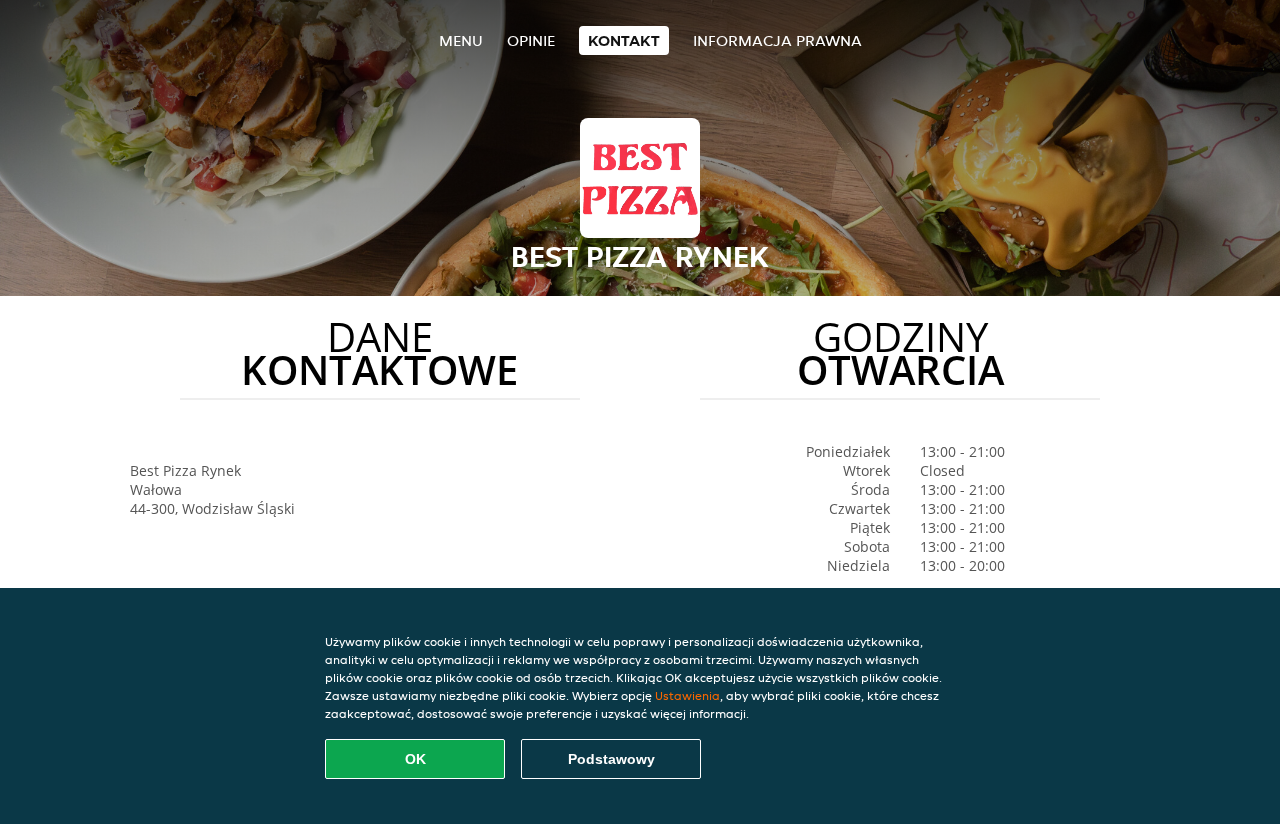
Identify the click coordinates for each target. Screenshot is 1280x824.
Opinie (531, 40)
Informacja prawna (777, 40)
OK (415, 759)
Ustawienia (687, 695)
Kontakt (624, 40)
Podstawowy (611, 759)
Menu (461, 40)
